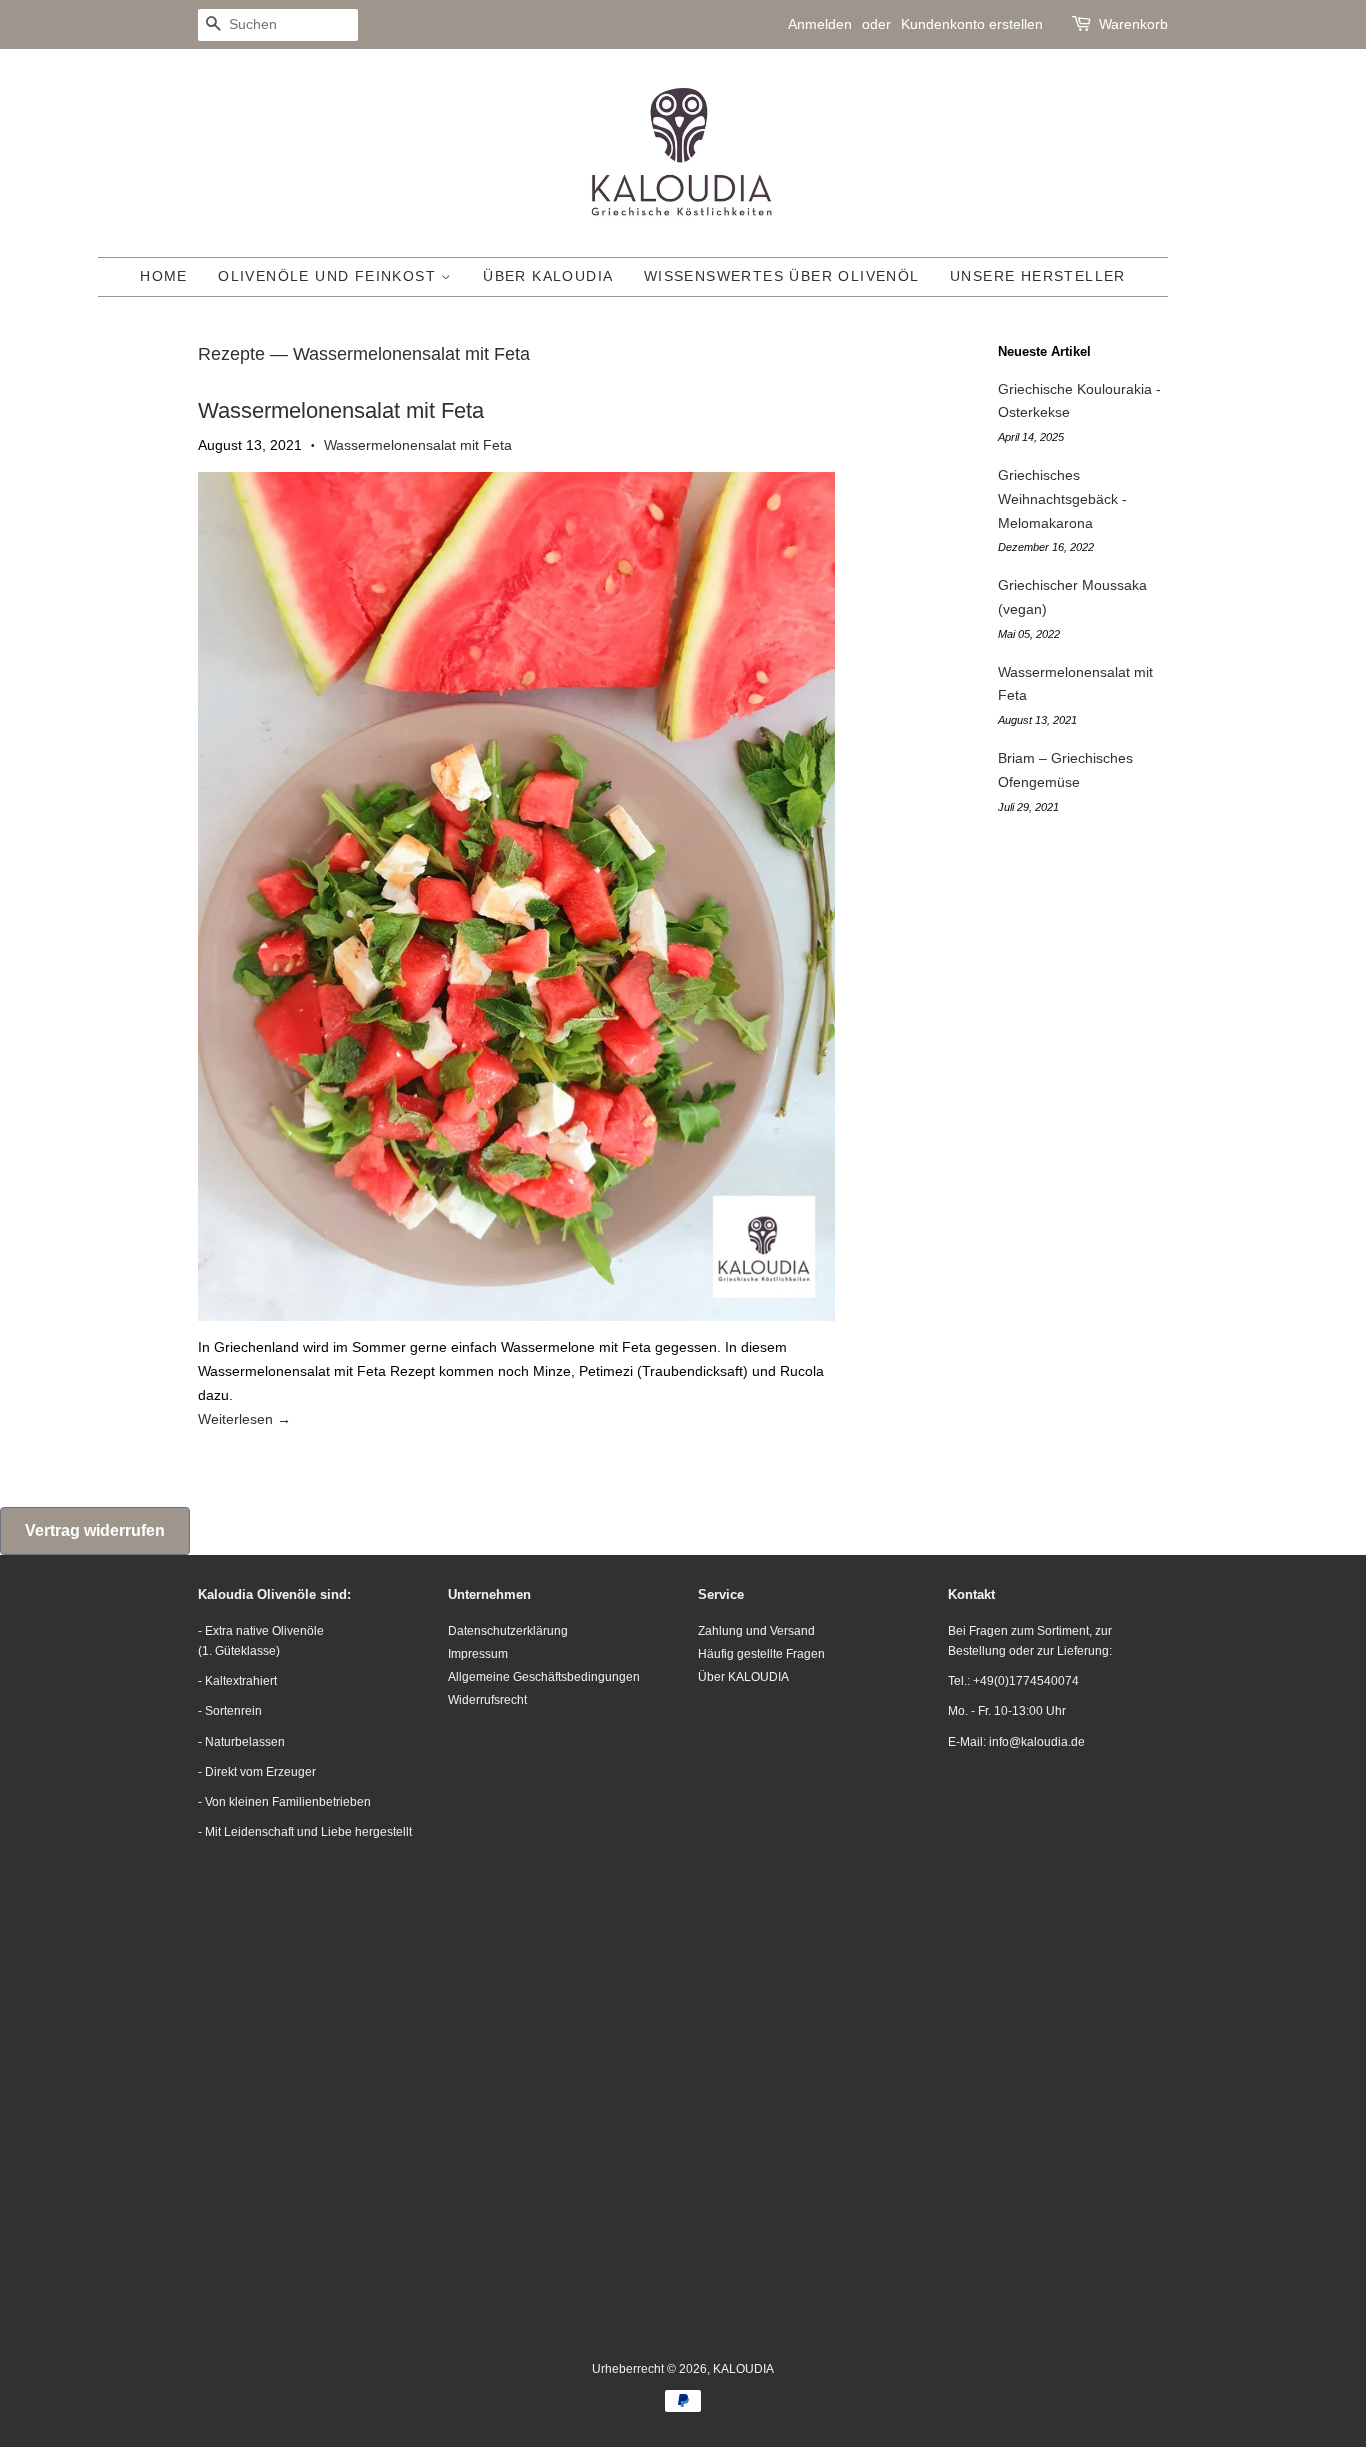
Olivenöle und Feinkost (329, 276)
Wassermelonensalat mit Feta (341, 410)
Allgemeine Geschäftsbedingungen (544, 1677)
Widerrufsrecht (487, 1700)
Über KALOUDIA (743, 1677)
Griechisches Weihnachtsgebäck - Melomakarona (1062, 499)
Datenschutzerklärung (508, 1631)
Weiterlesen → (244, 1419)
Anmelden (820, 24)
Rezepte (231, 354)
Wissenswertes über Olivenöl (782, 276)
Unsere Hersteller (1038, 276)
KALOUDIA (743, 2369)
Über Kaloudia (548, 276)
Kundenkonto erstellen (972, 24)
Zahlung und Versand (756, 1631)
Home (164, 276)
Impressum (478, 1654)
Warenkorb (1133, 24)
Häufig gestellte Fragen (761, 1654)
